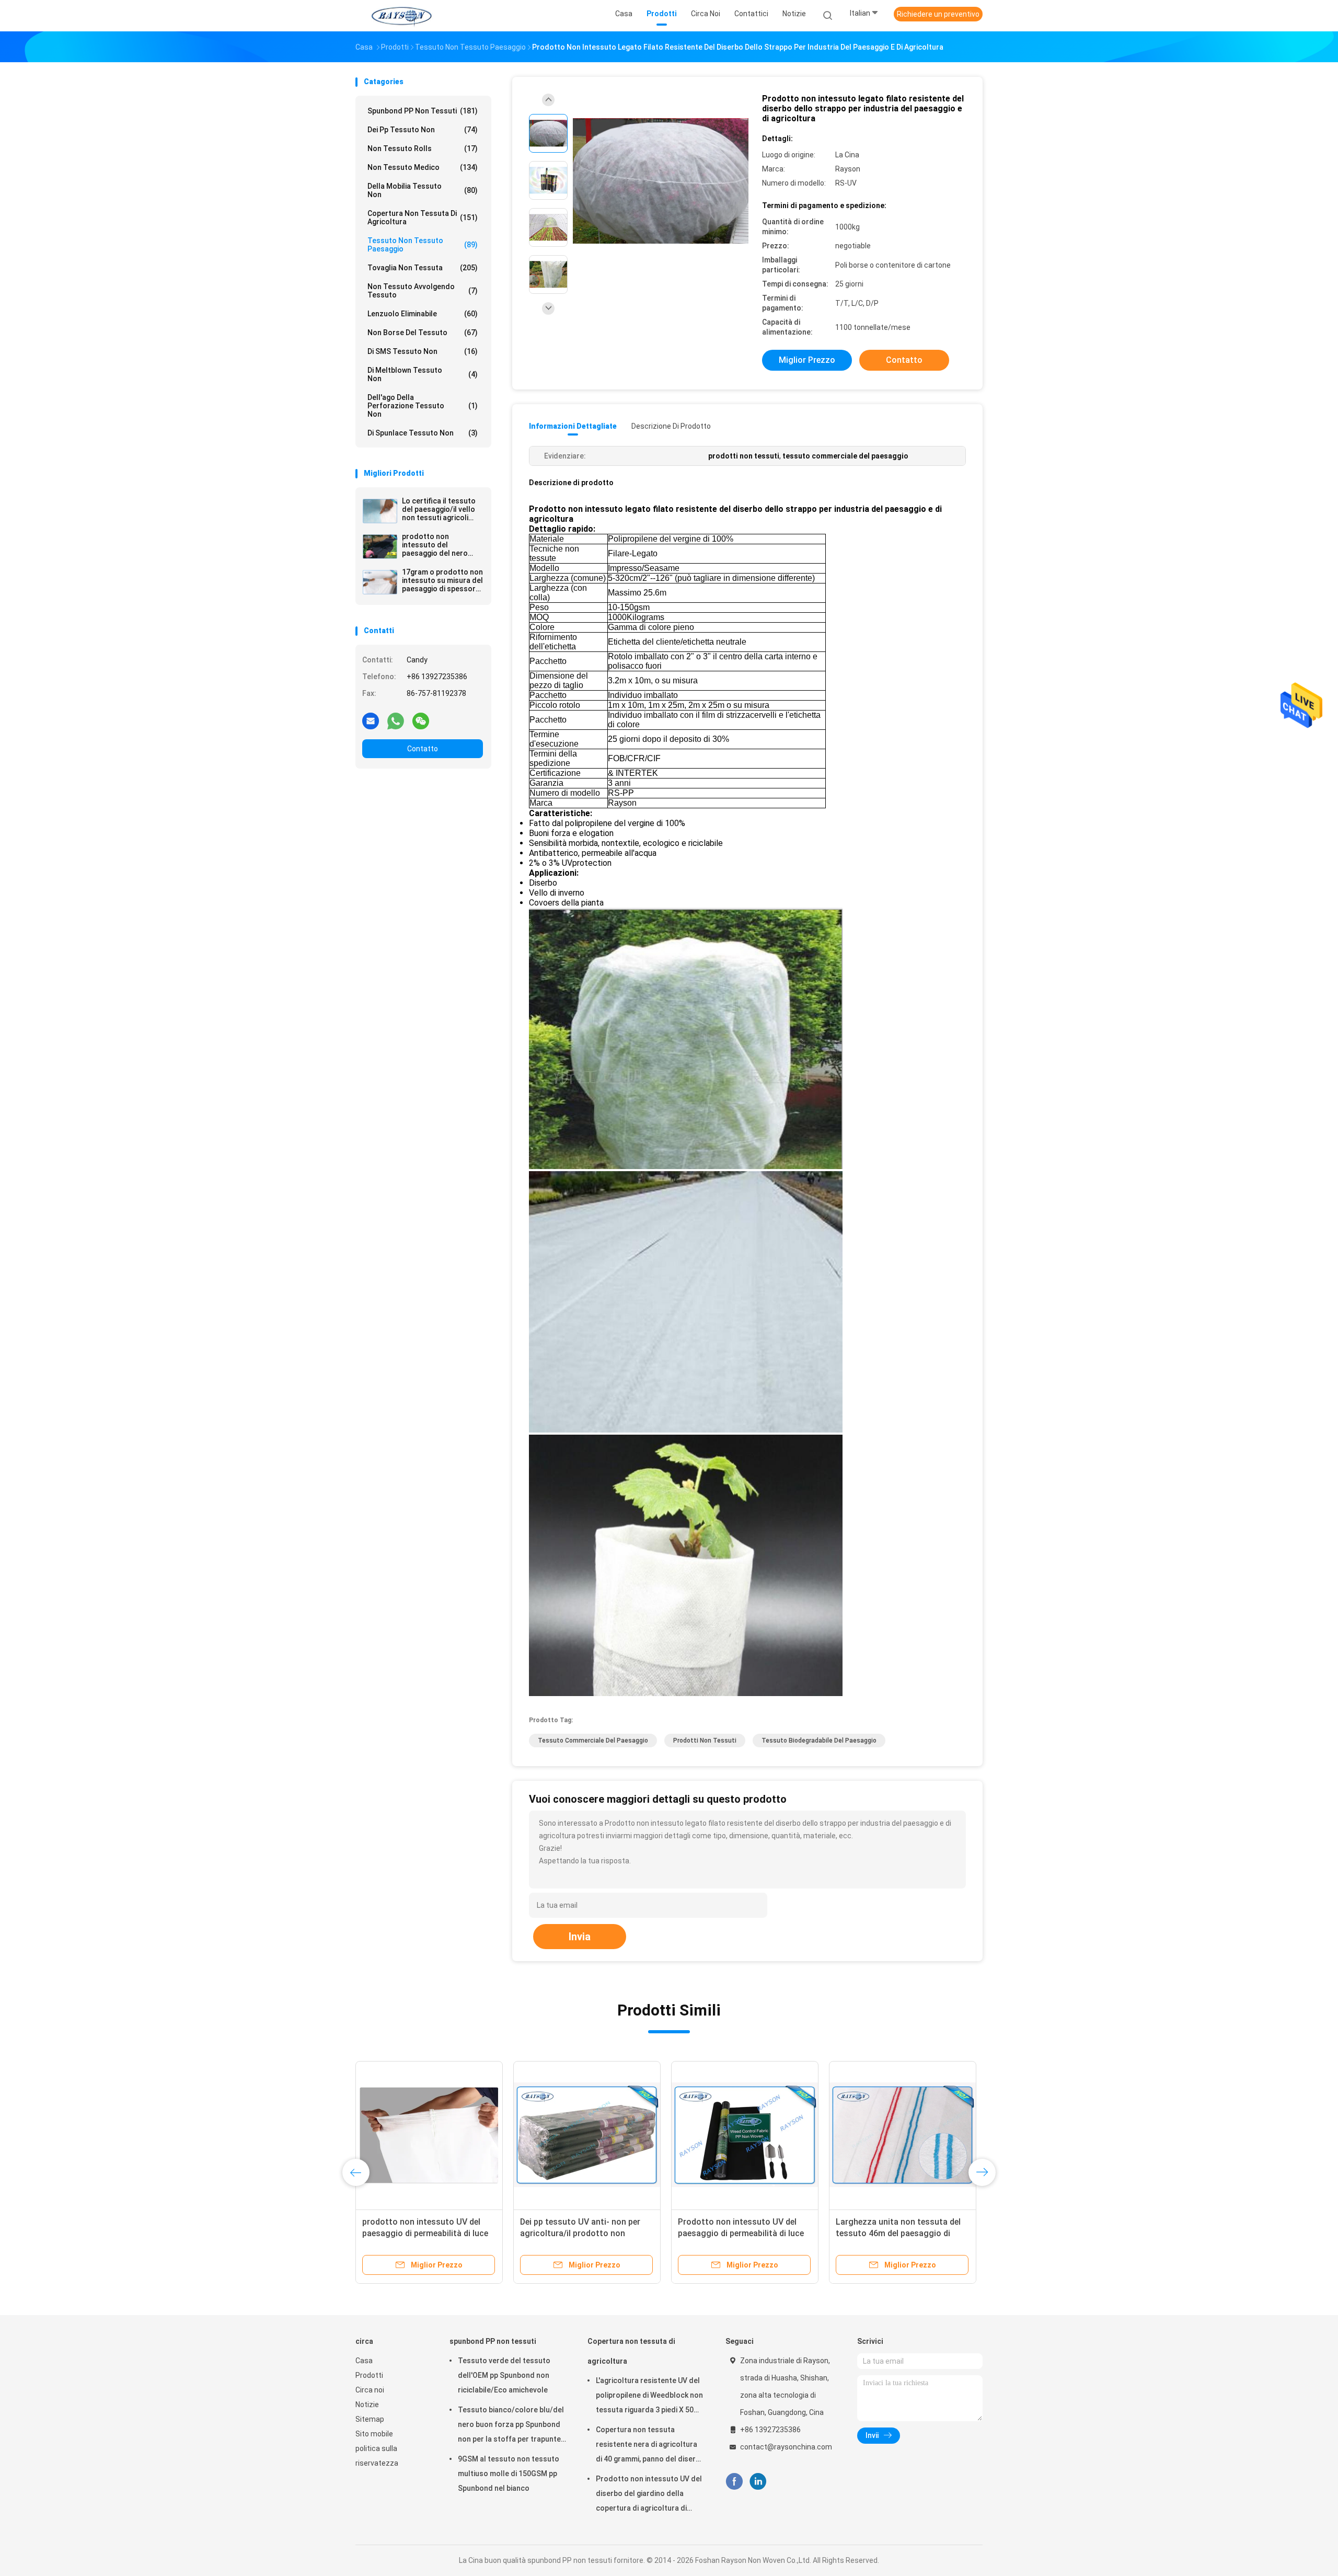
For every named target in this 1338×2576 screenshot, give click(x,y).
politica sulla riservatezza (377, 2456)
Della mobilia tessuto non (423, 190)
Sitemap (370, 2419)
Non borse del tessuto (423, 333)
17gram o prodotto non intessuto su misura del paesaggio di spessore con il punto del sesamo (442, 580)
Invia (580, 1937)
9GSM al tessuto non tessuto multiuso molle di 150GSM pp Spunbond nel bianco (509, 2474)
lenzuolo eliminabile (423, 314)
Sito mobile (374, 2434)
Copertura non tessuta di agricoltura (423, 217)
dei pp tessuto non (423, 130)
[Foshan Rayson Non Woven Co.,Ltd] (401, 16)
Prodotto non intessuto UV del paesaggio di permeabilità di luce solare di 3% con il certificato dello (745, 2233)
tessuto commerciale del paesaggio (593, 1741)
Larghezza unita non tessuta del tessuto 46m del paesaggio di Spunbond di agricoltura (898, 2233)
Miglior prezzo (807, 360)
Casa (364, 2361)
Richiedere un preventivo (938, 14)
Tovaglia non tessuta (423, 268)
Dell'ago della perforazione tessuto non (423, 406)
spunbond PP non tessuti (423, 111)
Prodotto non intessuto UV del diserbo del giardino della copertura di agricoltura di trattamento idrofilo (649, 2495)
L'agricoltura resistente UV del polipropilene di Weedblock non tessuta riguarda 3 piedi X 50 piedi (649, 2397)
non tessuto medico (423, 167)
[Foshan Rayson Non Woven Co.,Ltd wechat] (421, 720)
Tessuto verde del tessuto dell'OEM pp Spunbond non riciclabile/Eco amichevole (504, 2375)
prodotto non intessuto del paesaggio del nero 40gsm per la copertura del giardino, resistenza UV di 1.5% (442, 545)
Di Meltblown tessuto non (423, 374)
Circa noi (370, 2390)
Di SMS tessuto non (423, 351)
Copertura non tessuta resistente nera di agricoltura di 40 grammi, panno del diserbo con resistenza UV (650, 2446)
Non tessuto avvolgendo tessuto (423, 291)
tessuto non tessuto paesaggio (423, 245)
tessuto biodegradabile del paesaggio (819, 1741)
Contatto (423, 749)
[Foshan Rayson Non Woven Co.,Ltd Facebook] (734, 2482)
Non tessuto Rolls (423, 148)
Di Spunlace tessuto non (423, 433)
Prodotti (369, 2375)
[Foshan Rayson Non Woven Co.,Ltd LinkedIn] (758, 2482)
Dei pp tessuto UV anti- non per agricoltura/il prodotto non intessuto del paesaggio (580, 2233)
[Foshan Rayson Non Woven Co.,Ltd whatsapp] (396, 720)
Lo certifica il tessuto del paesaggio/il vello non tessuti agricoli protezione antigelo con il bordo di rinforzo (442, 509)
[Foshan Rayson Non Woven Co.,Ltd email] (371, 720)
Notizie (367, 2405)
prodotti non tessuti (705, 1741)
